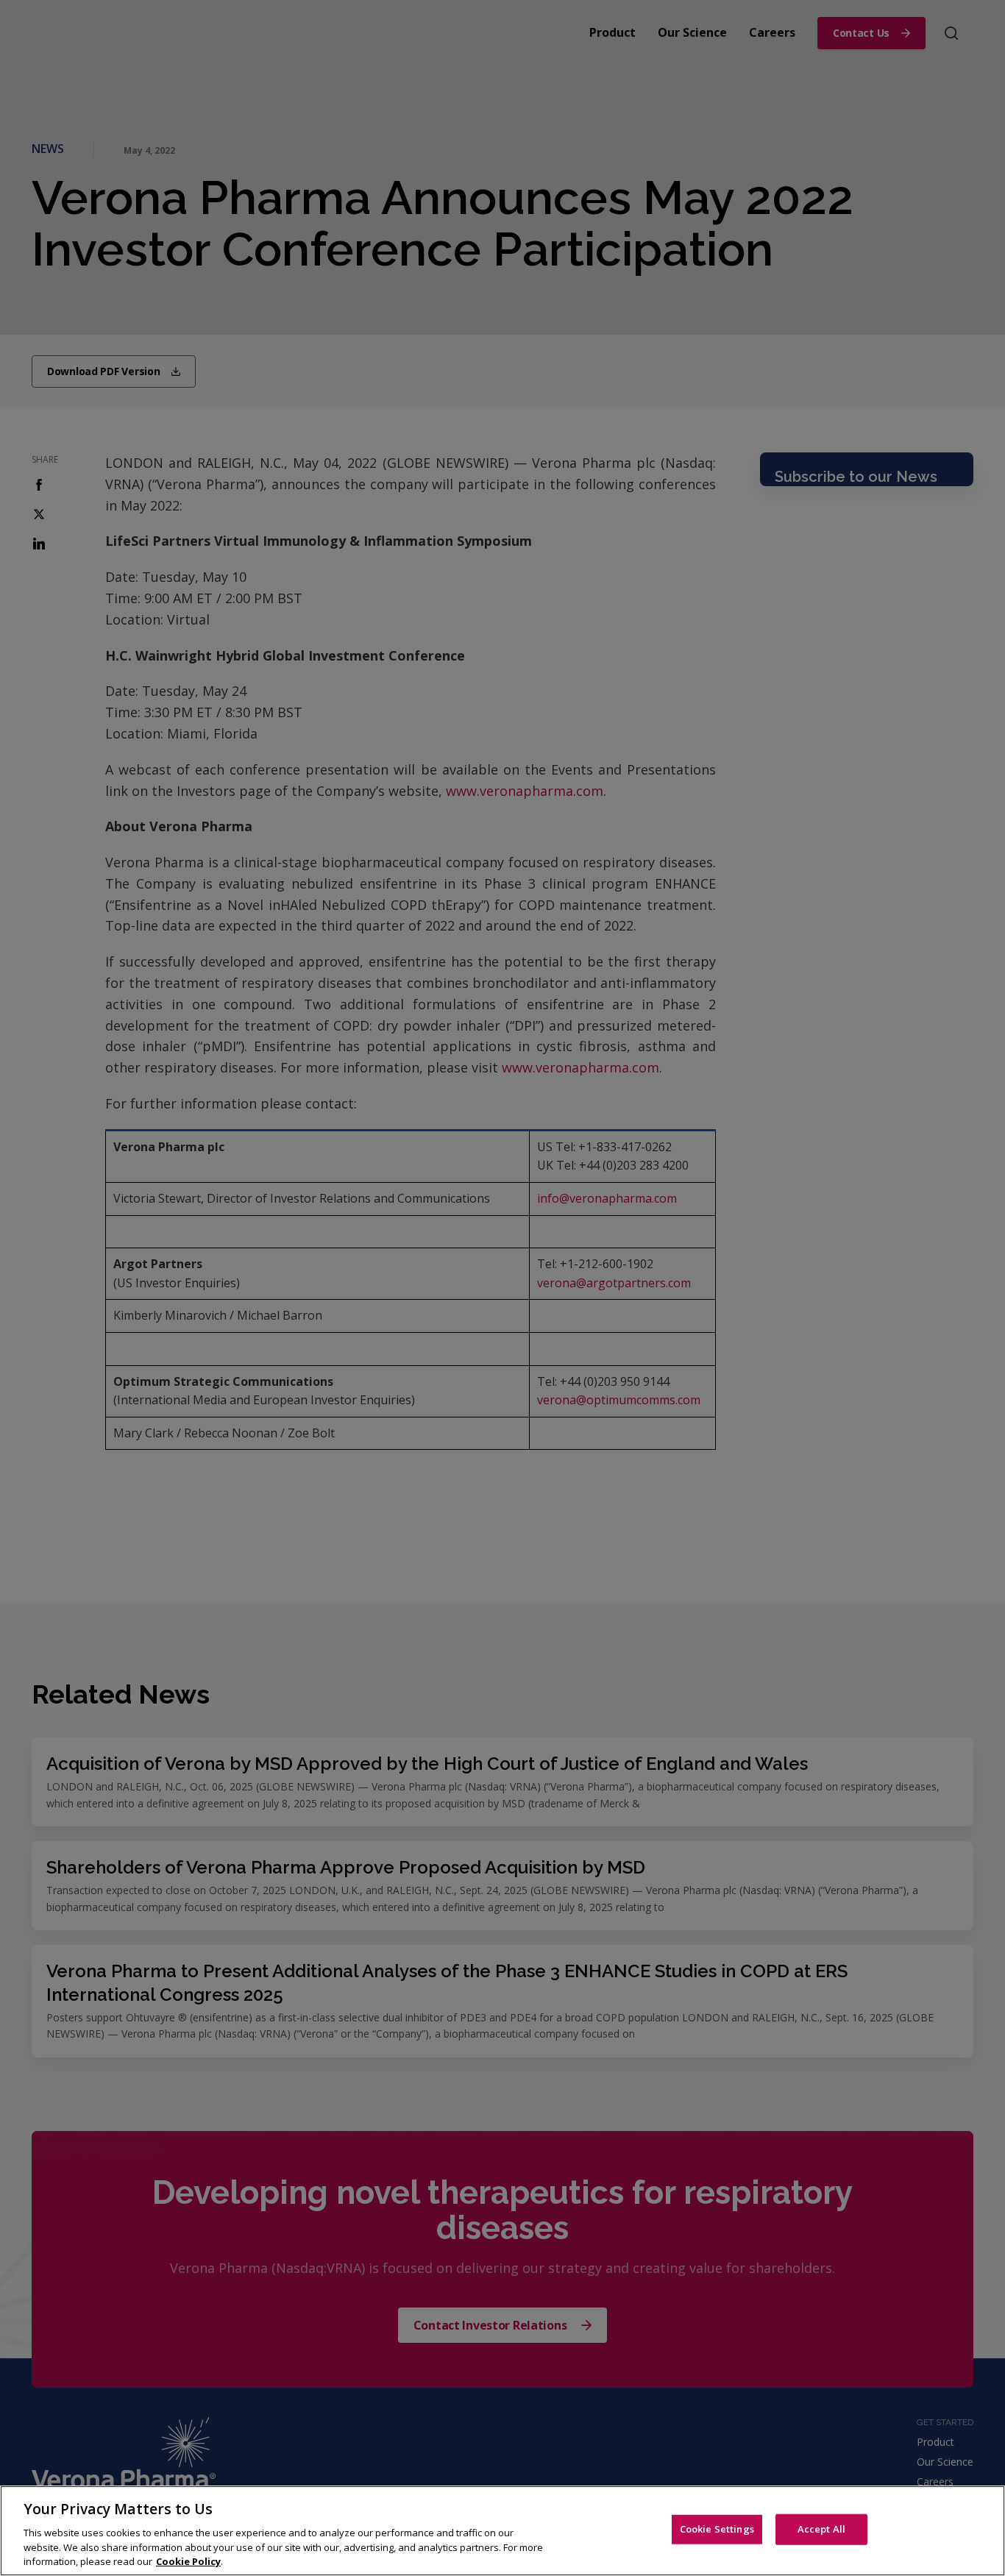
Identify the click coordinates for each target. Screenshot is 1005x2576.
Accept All (821, 2529)
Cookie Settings (717, 2529)
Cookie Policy (188, 2561)
